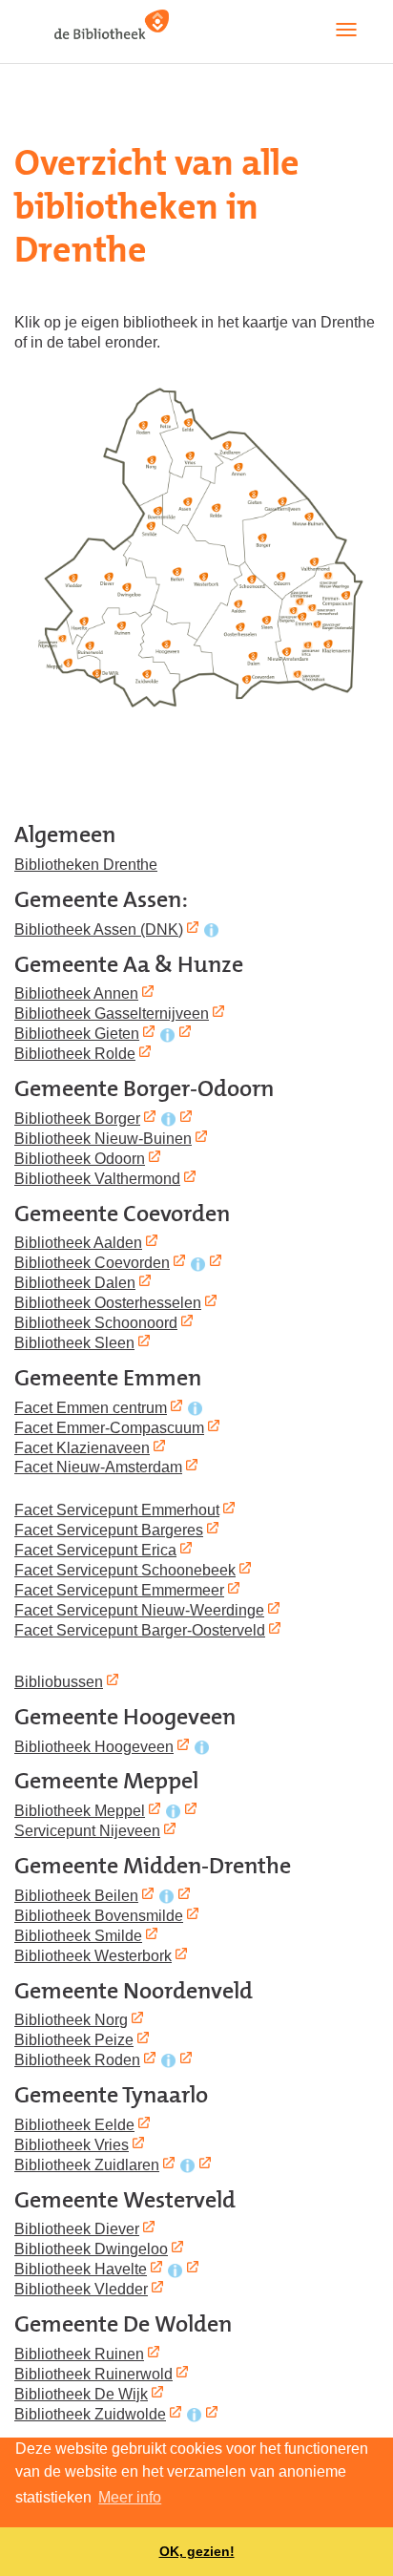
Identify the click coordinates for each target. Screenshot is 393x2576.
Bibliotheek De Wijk (81, 2394)
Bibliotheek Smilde (78, 1935)
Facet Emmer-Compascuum (109, 1427)
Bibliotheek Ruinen (79, 2354)
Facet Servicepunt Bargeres (109, 1530)
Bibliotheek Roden (77, 2059)
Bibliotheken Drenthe (86, 864)
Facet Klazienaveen (82, 1447)
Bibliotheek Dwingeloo (91, 2249)
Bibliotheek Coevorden (92, 1262)
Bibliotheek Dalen (75, 1282)
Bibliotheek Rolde (75, 1053)
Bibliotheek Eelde (74, 2124)
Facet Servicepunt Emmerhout (117, 1510)
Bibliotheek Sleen (74, 1342)
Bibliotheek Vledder (81, 2289)
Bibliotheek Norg (71, 2019)
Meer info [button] (130, 2497)
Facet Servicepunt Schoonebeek (125, 1570)
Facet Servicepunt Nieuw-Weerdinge (139, 1610)
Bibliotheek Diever (77, 2228)
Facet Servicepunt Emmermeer (119, 1590)
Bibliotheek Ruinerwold (93, 2374)
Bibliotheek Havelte (81, 2269)
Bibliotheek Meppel (80, 1810)
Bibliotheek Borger (77, 1118)
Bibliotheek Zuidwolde (90, 2414)
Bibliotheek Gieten (77, 1033)
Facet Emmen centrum (91, 1407)
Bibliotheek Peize (74, 2039)
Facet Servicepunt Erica (95, 1550)
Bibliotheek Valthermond (97, 1178)
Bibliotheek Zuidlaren (87, 2164)
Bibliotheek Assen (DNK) (99, 929)
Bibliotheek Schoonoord (96, 1322)
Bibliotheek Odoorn (80, 1158)
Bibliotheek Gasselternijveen (112, 1013)
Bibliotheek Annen (76, 993)
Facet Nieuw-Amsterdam (98, 1467)
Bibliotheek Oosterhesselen (108, 1302)
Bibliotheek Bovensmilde (99, 1915)
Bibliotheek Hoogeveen (94, 1746)
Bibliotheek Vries (72, 2144)
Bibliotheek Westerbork (93, 1955)
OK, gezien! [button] (197, 2551)
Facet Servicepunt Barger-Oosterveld (140, 1630)
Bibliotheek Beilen (76, 1895)
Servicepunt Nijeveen (87, 1830)
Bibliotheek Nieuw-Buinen (103, 1138)
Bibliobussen (59, 1681)
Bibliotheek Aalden (78, 1242)
